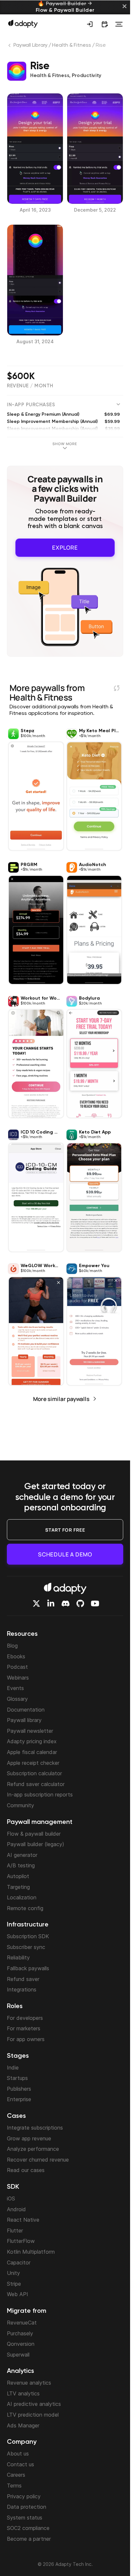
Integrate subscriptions (35, 2128)
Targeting (18, 1887)
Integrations (22, 1989)
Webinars (18, 1678)
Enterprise (19, 2099)
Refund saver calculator (36, 1784)
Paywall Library (31, 45)
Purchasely (20, 2333)
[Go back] (10, 47)
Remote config (25, 1908)
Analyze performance (33, 2149)
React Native (23, 2220)
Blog (12, 1646)
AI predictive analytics (34, 2404)
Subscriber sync (26, 1947)
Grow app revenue (29, 2138)
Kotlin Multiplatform (31, 2252)
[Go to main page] (23, 24)
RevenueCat (22, 2323)
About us (18, 2454)
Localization (22, 1897)
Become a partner (29, 2539)
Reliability (18, 1957)
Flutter (15, 2230)
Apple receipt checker (33, 1763)
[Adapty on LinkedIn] (51, 1603)
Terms (14, 2486)
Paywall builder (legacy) (36, 1844)
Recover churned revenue (38, 2160)
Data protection (27, 2507)
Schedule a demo (65, 1554)
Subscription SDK (28, 1936)
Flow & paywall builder (34, 1834)
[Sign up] (90, 24)
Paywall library (24, 1720)
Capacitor (19, 2262)
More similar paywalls (61, 1399)
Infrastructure (28, 1925)
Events (15, 1688)
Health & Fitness (71, 45)
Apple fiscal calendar (32, 1752)
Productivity (87, 76)
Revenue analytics (29, 2383)
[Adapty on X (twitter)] (36, 1603)
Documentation (26, 1710)
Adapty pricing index (32, 1741)
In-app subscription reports (40, 1795)
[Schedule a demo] (105, 24)
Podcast (17, 1667)
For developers (25, 2018)
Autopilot (18, 1876)
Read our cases (26, 2170)
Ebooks (16, 1656)
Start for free (65, 1530)
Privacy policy (24, 2496)
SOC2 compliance (28, 2528)
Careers (16, 2475)
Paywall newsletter (30, 1731)
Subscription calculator (34, 1773)
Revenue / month (30, 386)
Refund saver (23, 1979)
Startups (17, 2078)
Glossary (17, 1699)
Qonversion (21, 2344)
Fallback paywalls (28, 1968)
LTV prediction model (33, 2415)
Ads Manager (23, 2425)
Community (20, 1805)
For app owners (26, 2039)
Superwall (18, 2355)
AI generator (22, 1855)
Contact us (20, 2464)
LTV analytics (23, 2393)
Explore (65, 547)
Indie (13, 2068)
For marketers (24, 2028)
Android (16, 2209)
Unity (13, 2273)
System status (25, 2518)
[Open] (119, 24)
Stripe (14, 2284)
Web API (18, 2294)
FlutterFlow (21, 2241)
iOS (11, 2198)
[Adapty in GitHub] (80, 1603)
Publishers (19, 2089)
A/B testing (21, 1865)
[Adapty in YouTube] (95, 1603)
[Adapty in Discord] (66, 1603)
